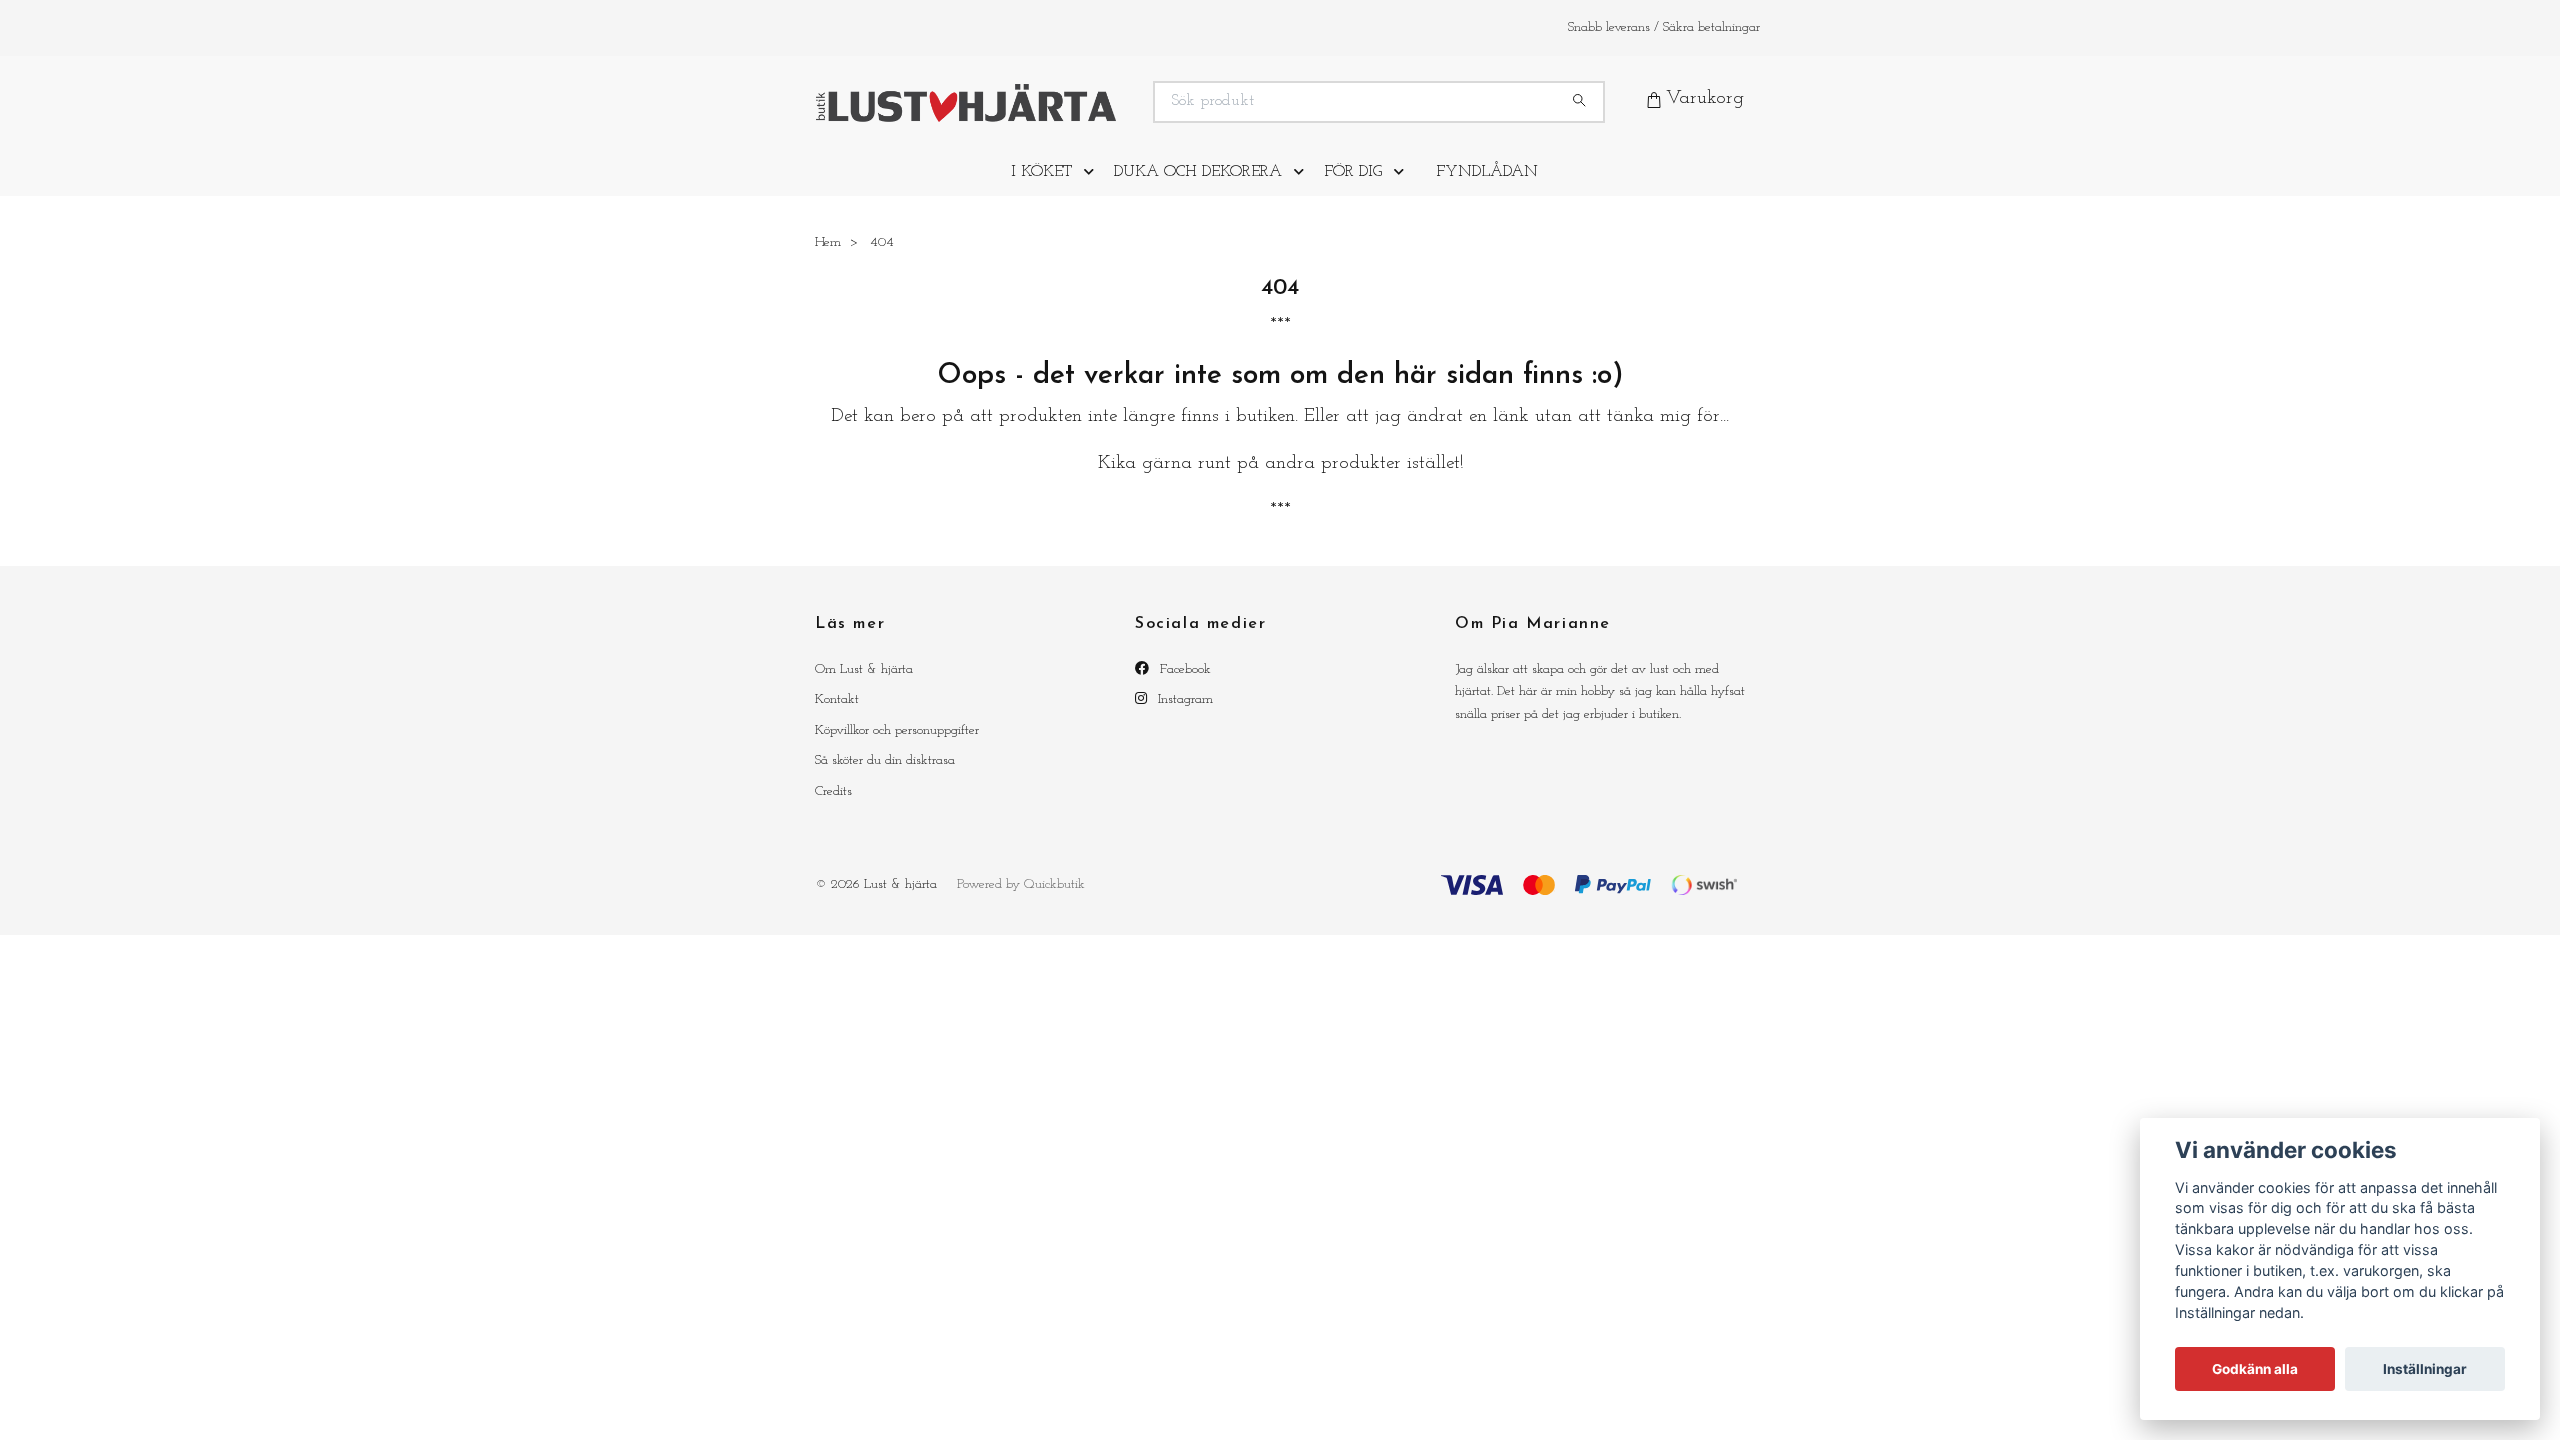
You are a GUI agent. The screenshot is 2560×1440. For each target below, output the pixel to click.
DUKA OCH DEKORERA (1198, 187)
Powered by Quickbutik (1021, 899)
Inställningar (2425, 1369)
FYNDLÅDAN (1487, 187)
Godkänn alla (2255, 1369)
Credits (833, 806)
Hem (828, 257)
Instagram (1183, 715)
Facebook (1183, 684)
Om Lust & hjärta (864, 684)
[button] (1093, 186)
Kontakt (837, 715)
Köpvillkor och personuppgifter (897, 745)
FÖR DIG (1353, 187)
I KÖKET (1041, 187)
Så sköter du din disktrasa (885, 776)
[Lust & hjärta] (1048, 109)
